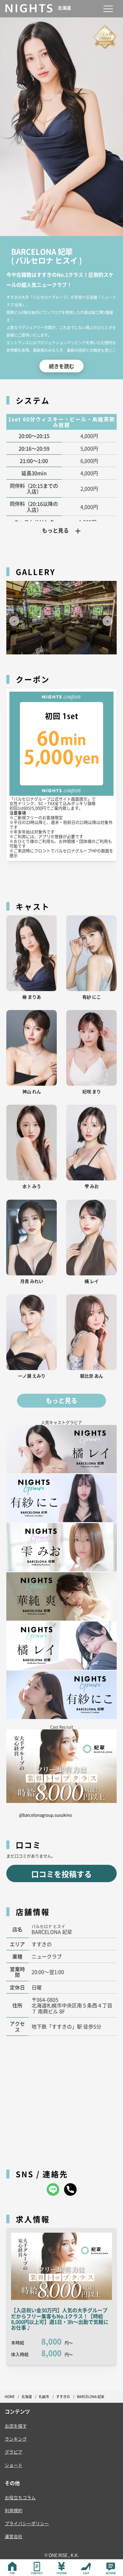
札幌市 (44, 2397)
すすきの (63, 2397)
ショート (14, 2465)
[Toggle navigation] (108, 9)
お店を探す (16, 2426)
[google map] (61, 2099)
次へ (105, 618)
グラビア (14, 2452)
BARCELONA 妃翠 (91, 2397)
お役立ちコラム (20, 2497)
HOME (10, 2397)
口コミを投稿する (61, 1874)
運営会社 (14, 2536)
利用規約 (14, 2510)
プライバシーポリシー (27, 2523)
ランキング (16, 2439)
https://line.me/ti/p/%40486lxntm (53, 2189)
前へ (12, 618)
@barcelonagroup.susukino (45, 1815)
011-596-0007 (70, 2189)
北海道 (27, 2397)
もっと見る (61, 1401)
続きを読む (61, 366)
